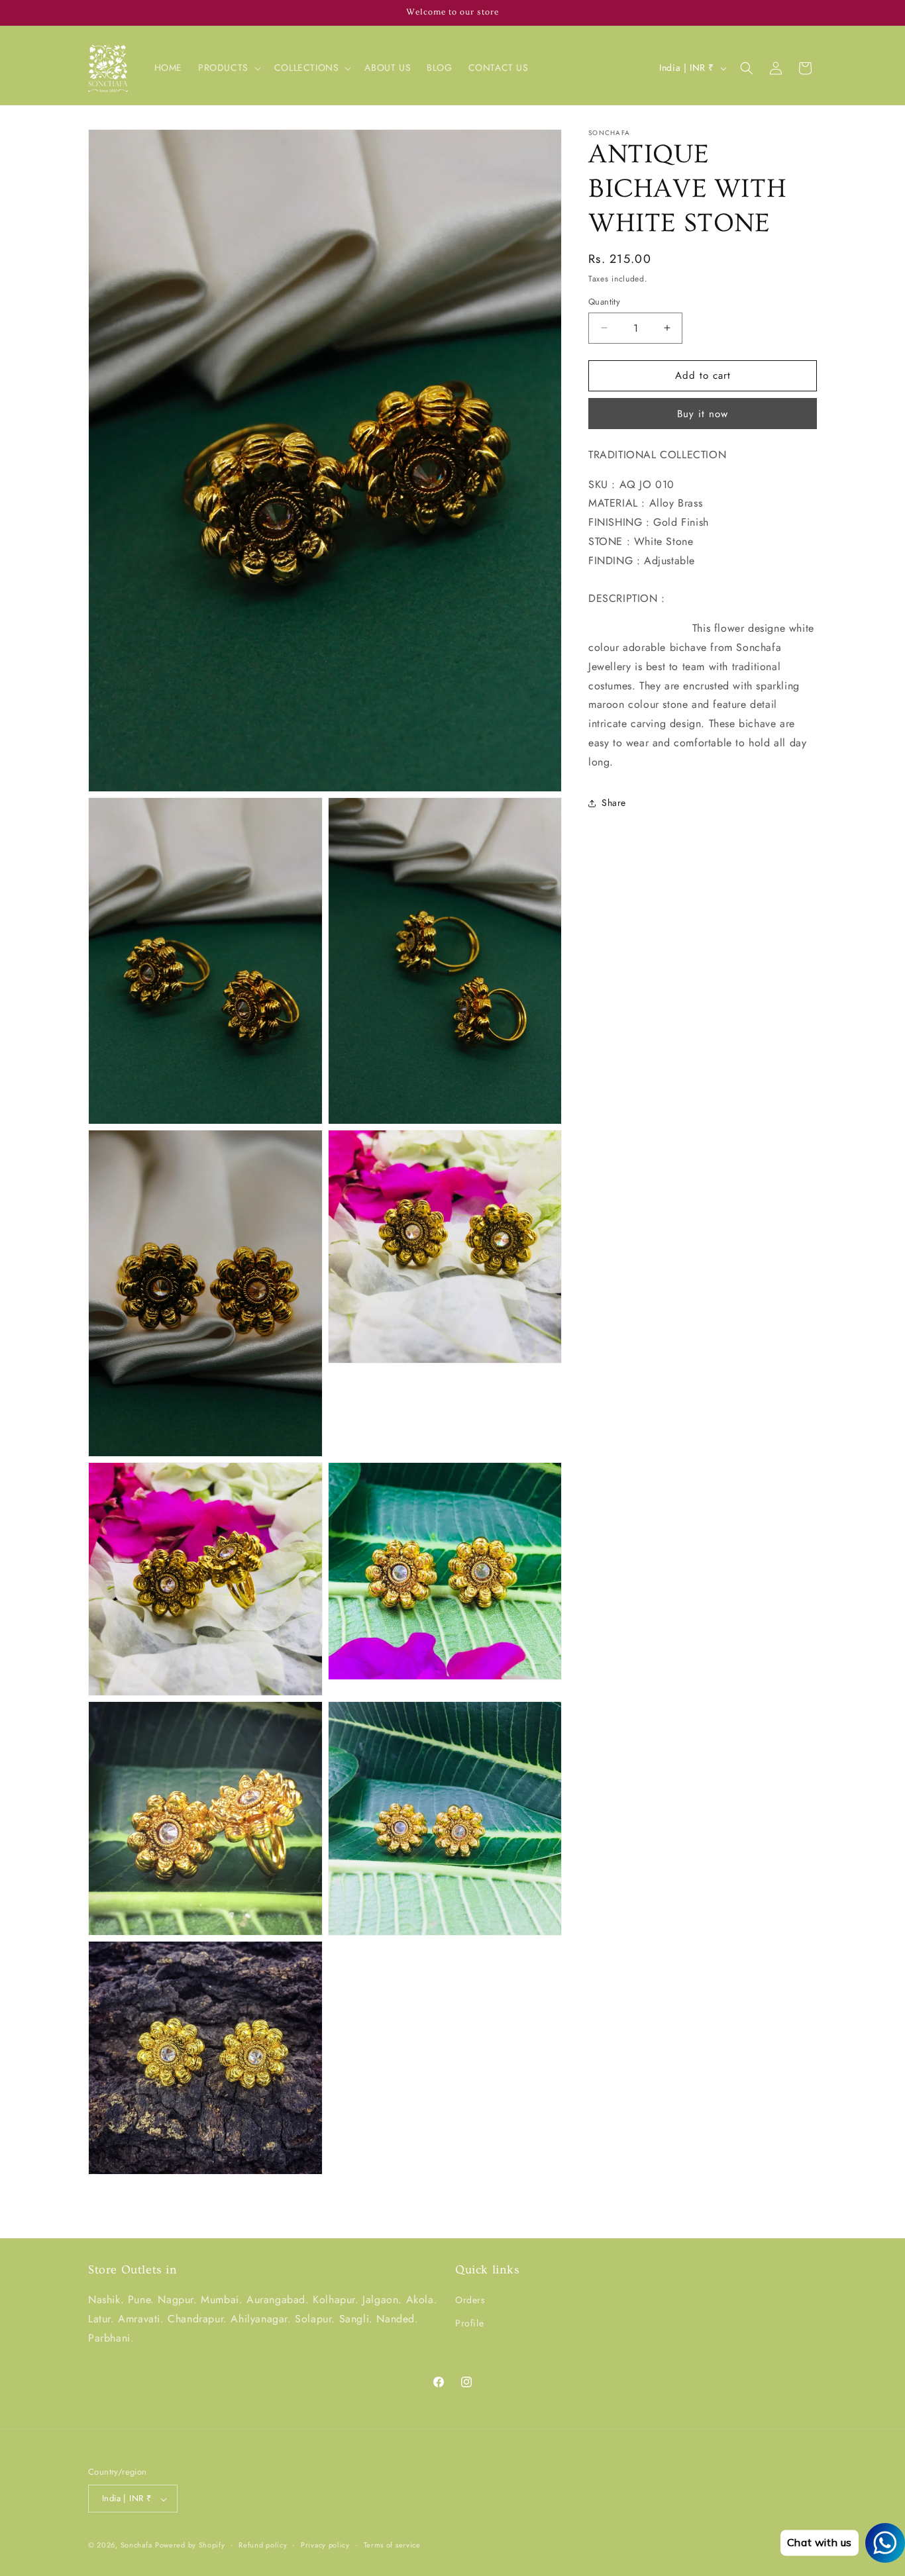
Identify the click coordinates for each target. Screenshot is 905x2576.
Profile (469, 2324)
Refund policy (263, 2545)
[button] (228, 68)
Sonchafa (136, 2546)
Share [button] (614, 803)
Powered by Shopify (190, 2546)
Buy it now (703, 414)
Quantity (604, 302)
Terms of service (392, 2545)
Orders (470, 2301)
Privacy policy (325, 2545)
